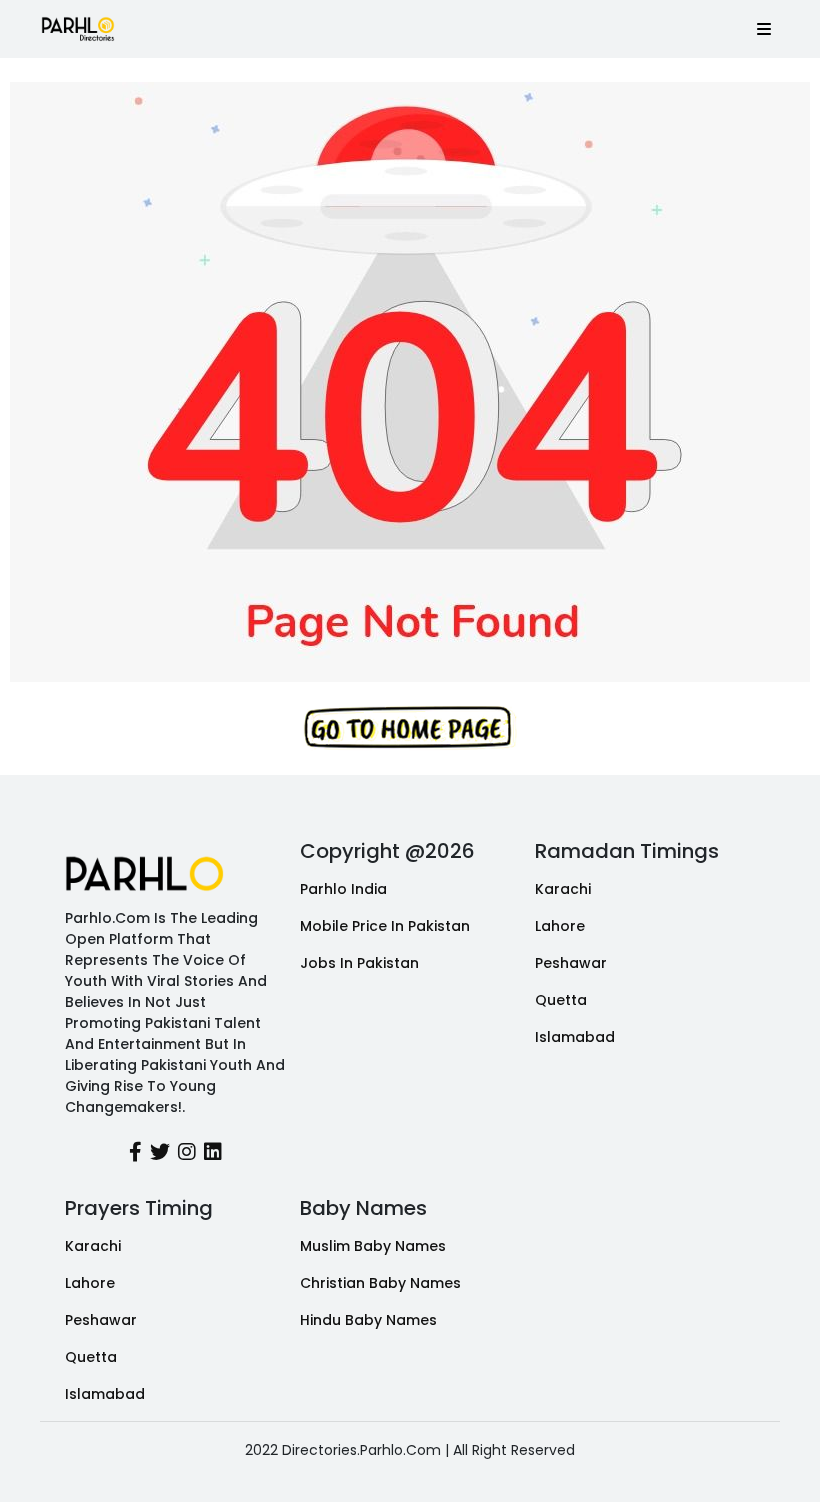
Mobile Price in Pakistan (385, 926)
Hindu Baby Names (368, 1320)
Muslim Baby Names (373, 1246)
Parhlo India (343, 889)
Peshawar (571, 963)
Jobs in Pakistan (359, 963)
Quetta (561, 1000)
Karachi (563, 889)
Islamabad (575, 1037)
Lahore (560, 926)
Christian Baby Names (380, 1283)
